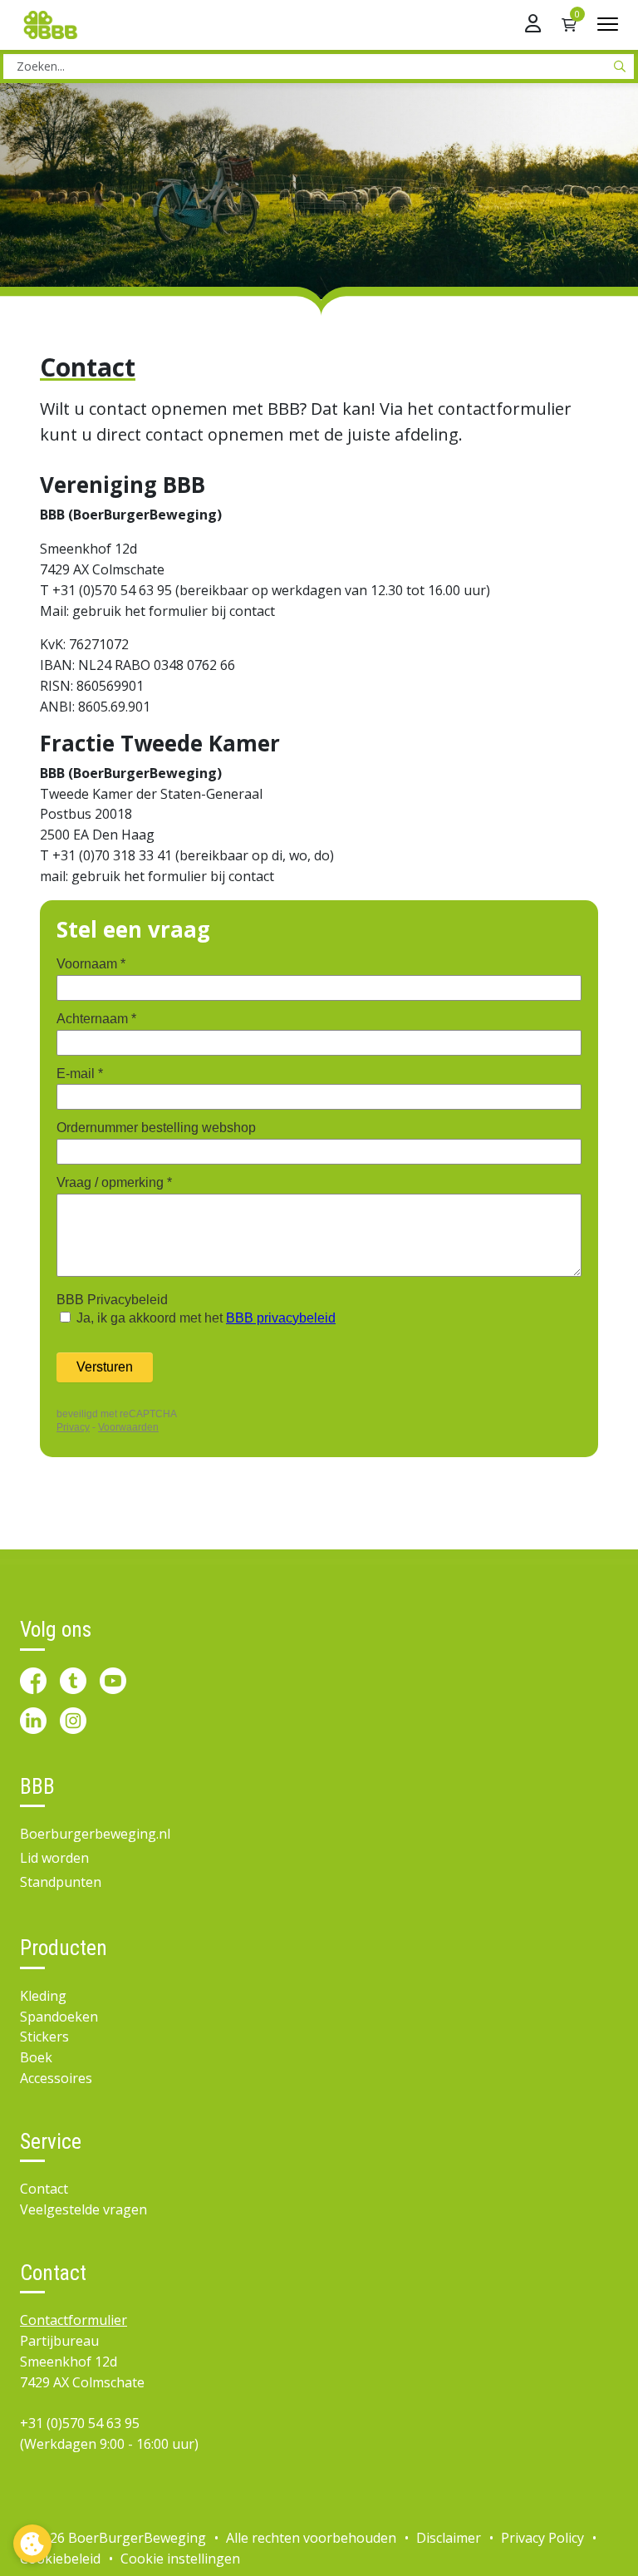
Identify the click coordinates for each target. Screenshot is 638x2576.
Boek (36, 2057)
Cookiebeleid (60, 2559)
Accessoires (56, 2078)
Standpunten (61, 1882)
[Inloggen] (533, 25)
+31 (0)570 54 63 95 (80, 2423)
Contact (44, 2189)
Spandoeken (59, 2017)
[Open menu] (608, 25)
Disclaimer (449, 2538)
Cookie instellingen (180, 2559)
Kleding (43, 1996)
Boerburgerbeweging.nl (95, 1834)
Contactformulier (74, 2320)
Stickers (44, 2037)
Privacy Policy (542, 2538)
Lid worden (54, 1858)
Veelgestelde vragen (83, 2209)
